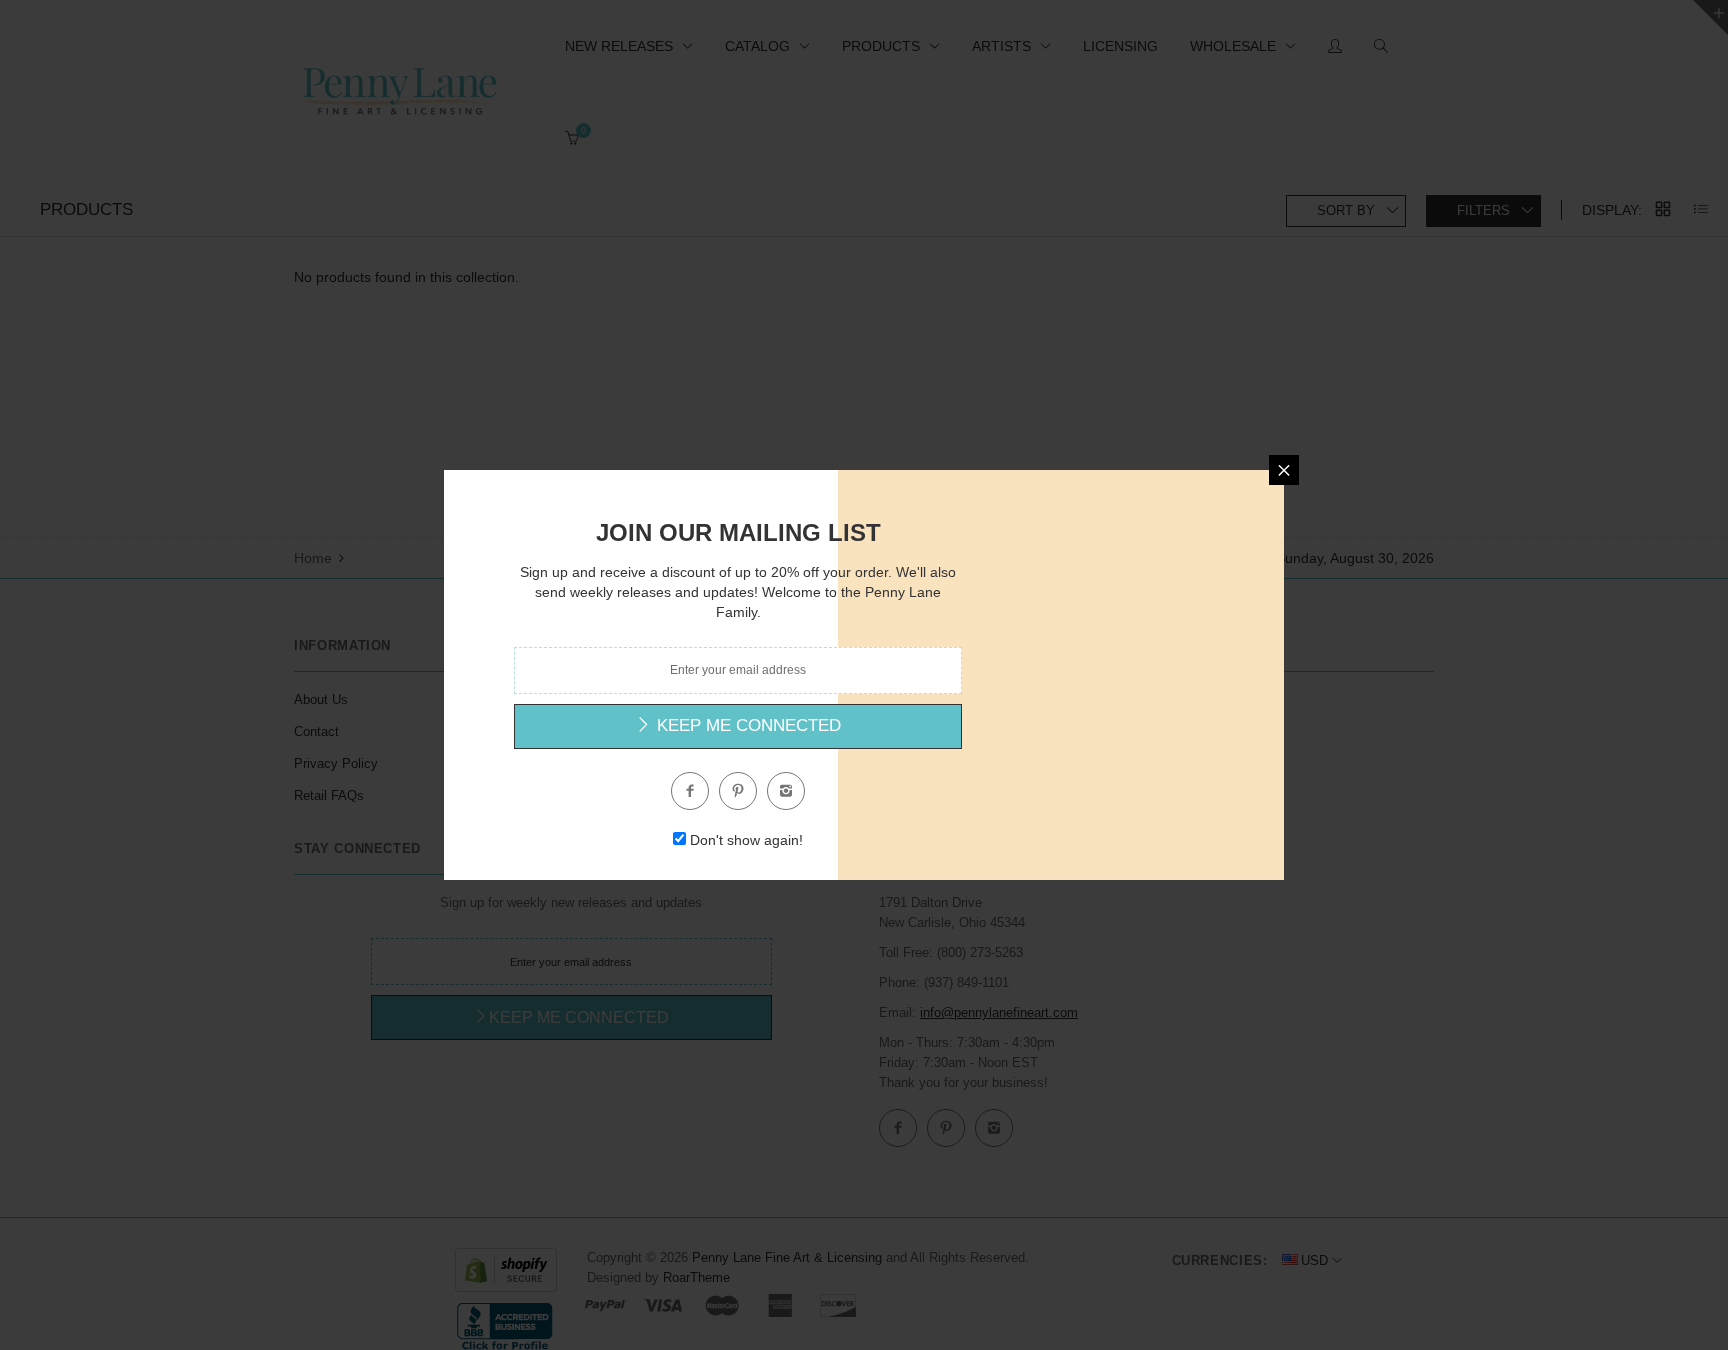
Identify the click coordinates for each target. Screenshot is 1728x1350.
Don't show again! (746, 840)
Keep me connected (746, 725)
